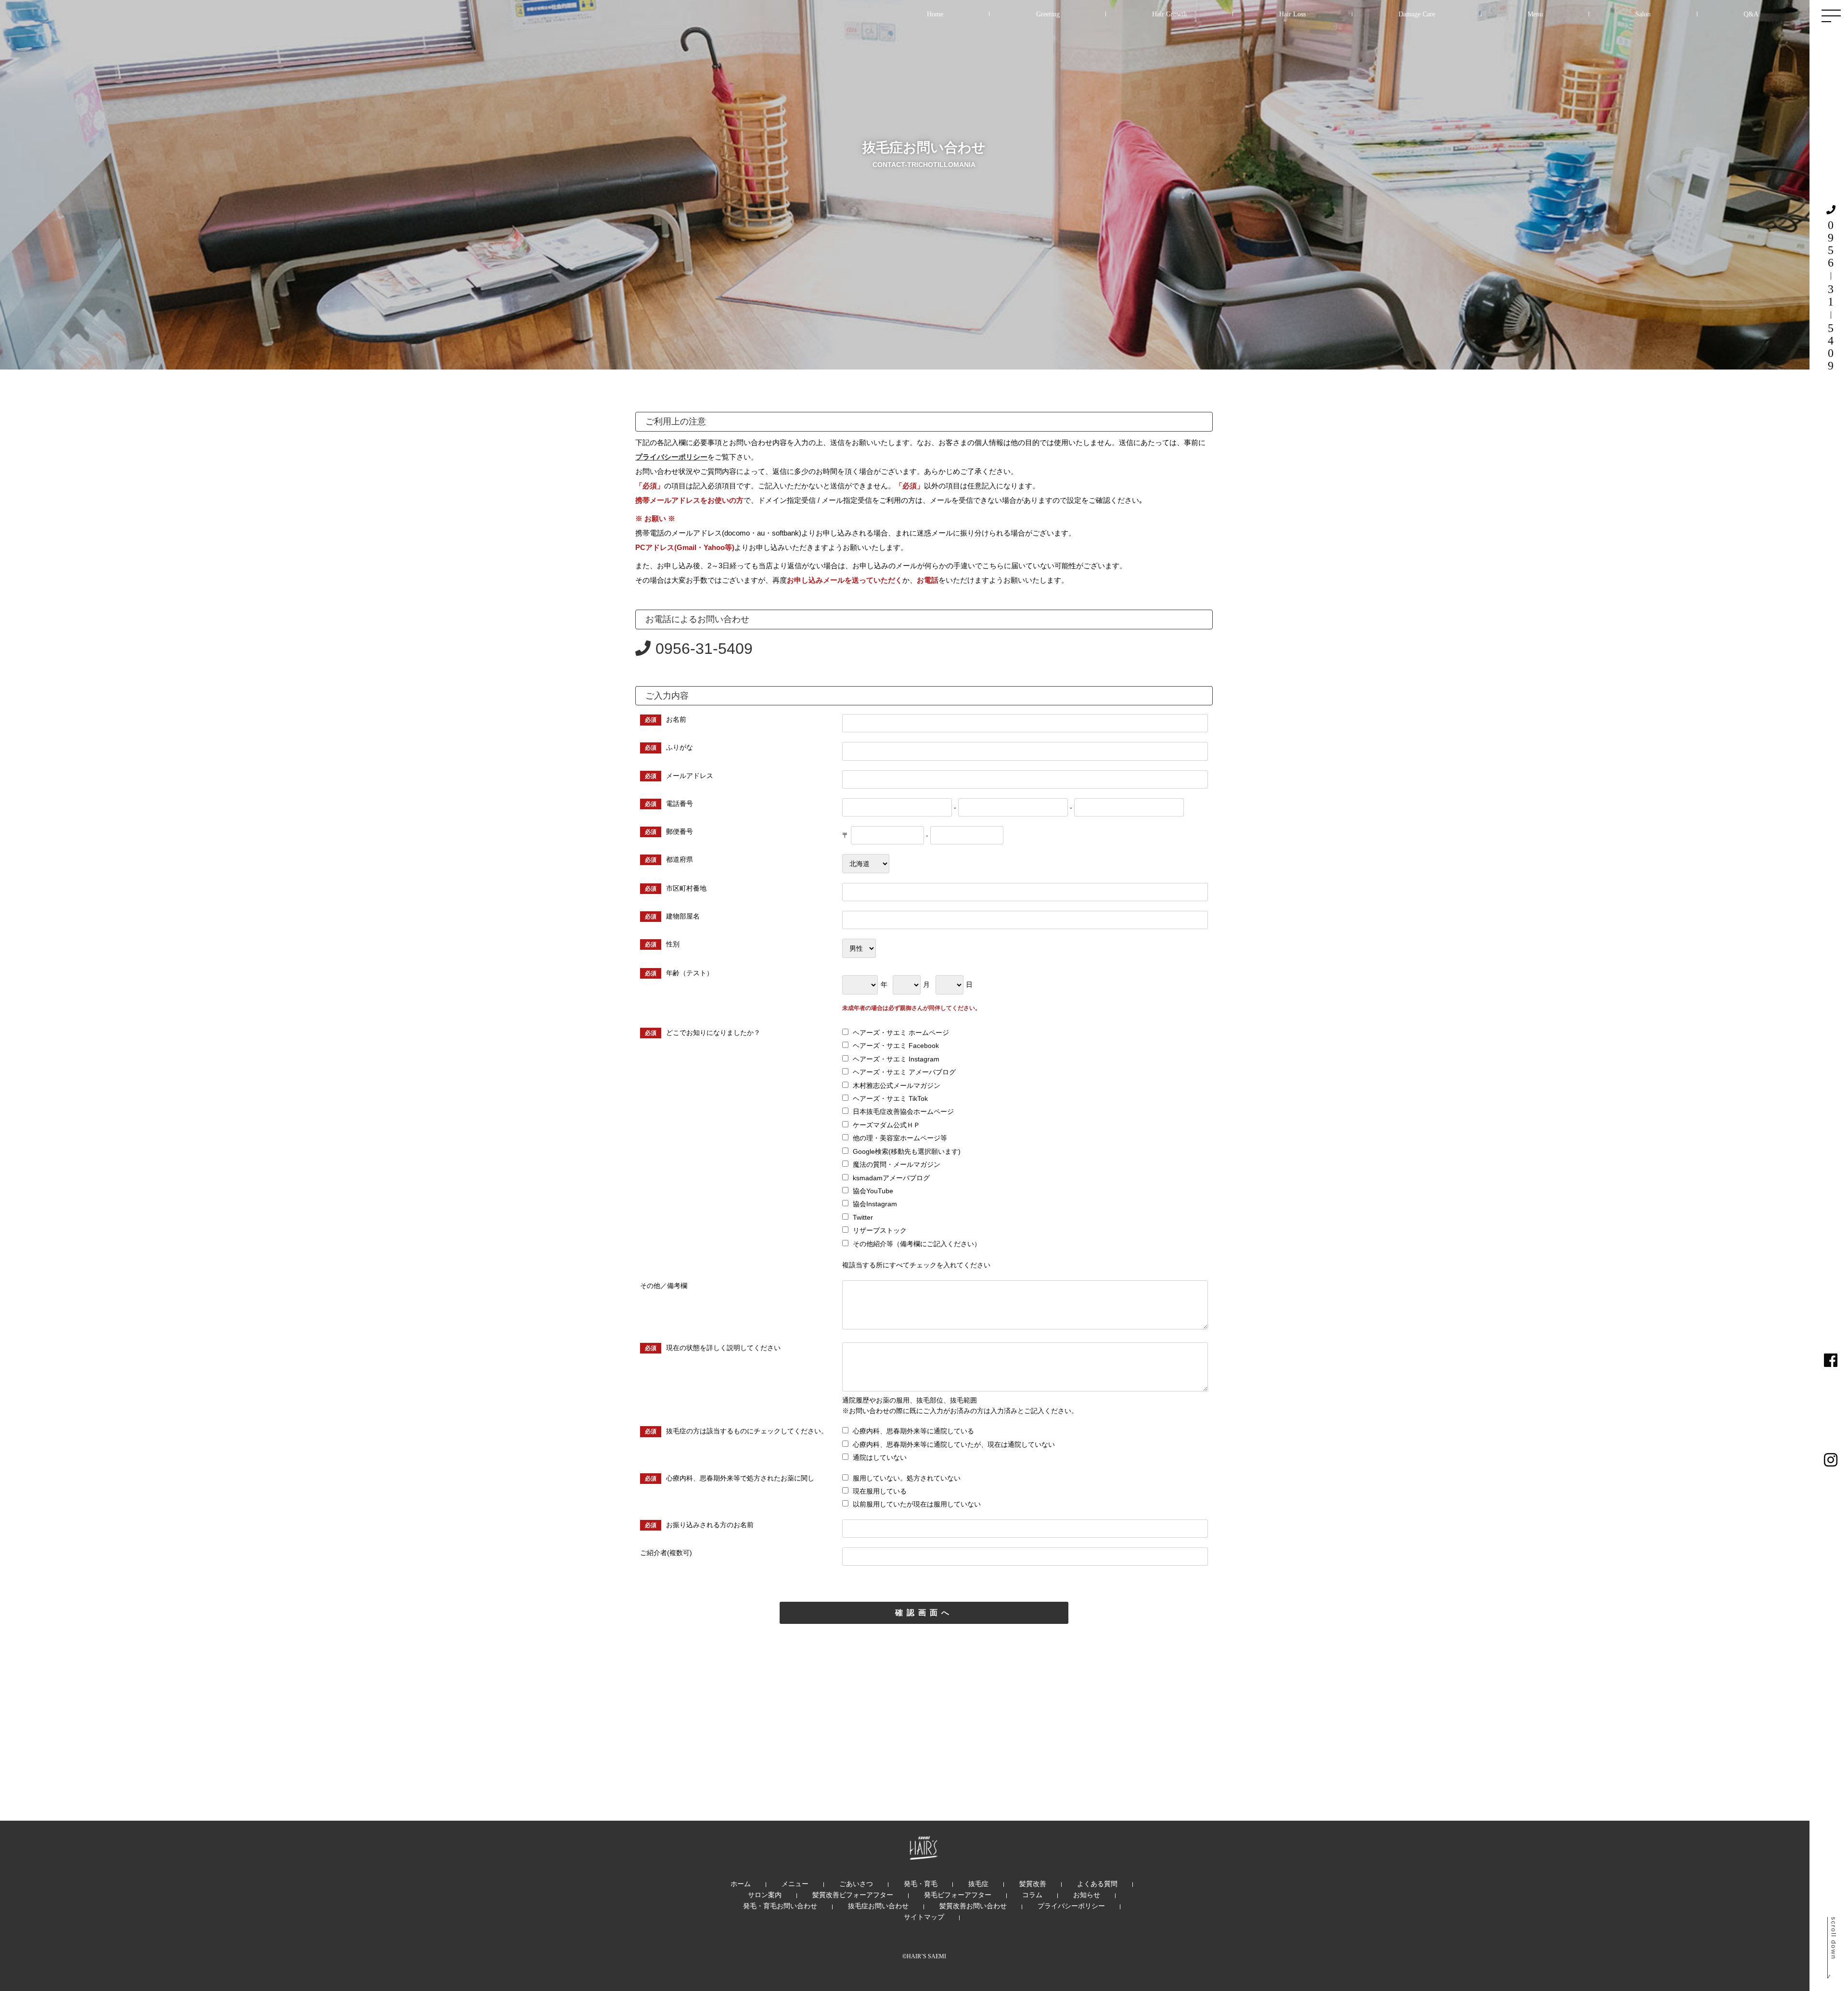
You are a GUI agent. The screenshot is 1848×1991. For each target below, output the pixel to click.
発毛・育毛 (921, 1884)
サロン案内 (765, 1895)
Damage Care (1417, 14)
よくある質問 (1097, 1884)
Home (935, 14)
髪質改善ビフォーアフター (853, 1895)
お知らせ (1087, 1895)
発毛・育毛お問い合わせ (780, 1906)
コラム (1032, 1895)
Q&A (1751, 14)
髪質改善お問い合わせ (973, 1906)
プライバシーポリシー (671, 457)
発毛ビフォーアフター (958, 1895)
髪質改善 (1033, 1884)
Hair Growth (1169, 14)
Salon (1643, 14)
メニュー (795, 1884)
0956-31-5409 (704, 649)
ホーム (741, 1884)
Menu (1535, 14)
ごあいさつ (856, 1884)
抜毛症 (978, 1884)
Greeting (1048, 14)
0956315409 (1831, 295)
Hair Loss (1292, 14)
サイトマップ (924, 1917)
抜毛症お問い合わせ (878, 1906)
